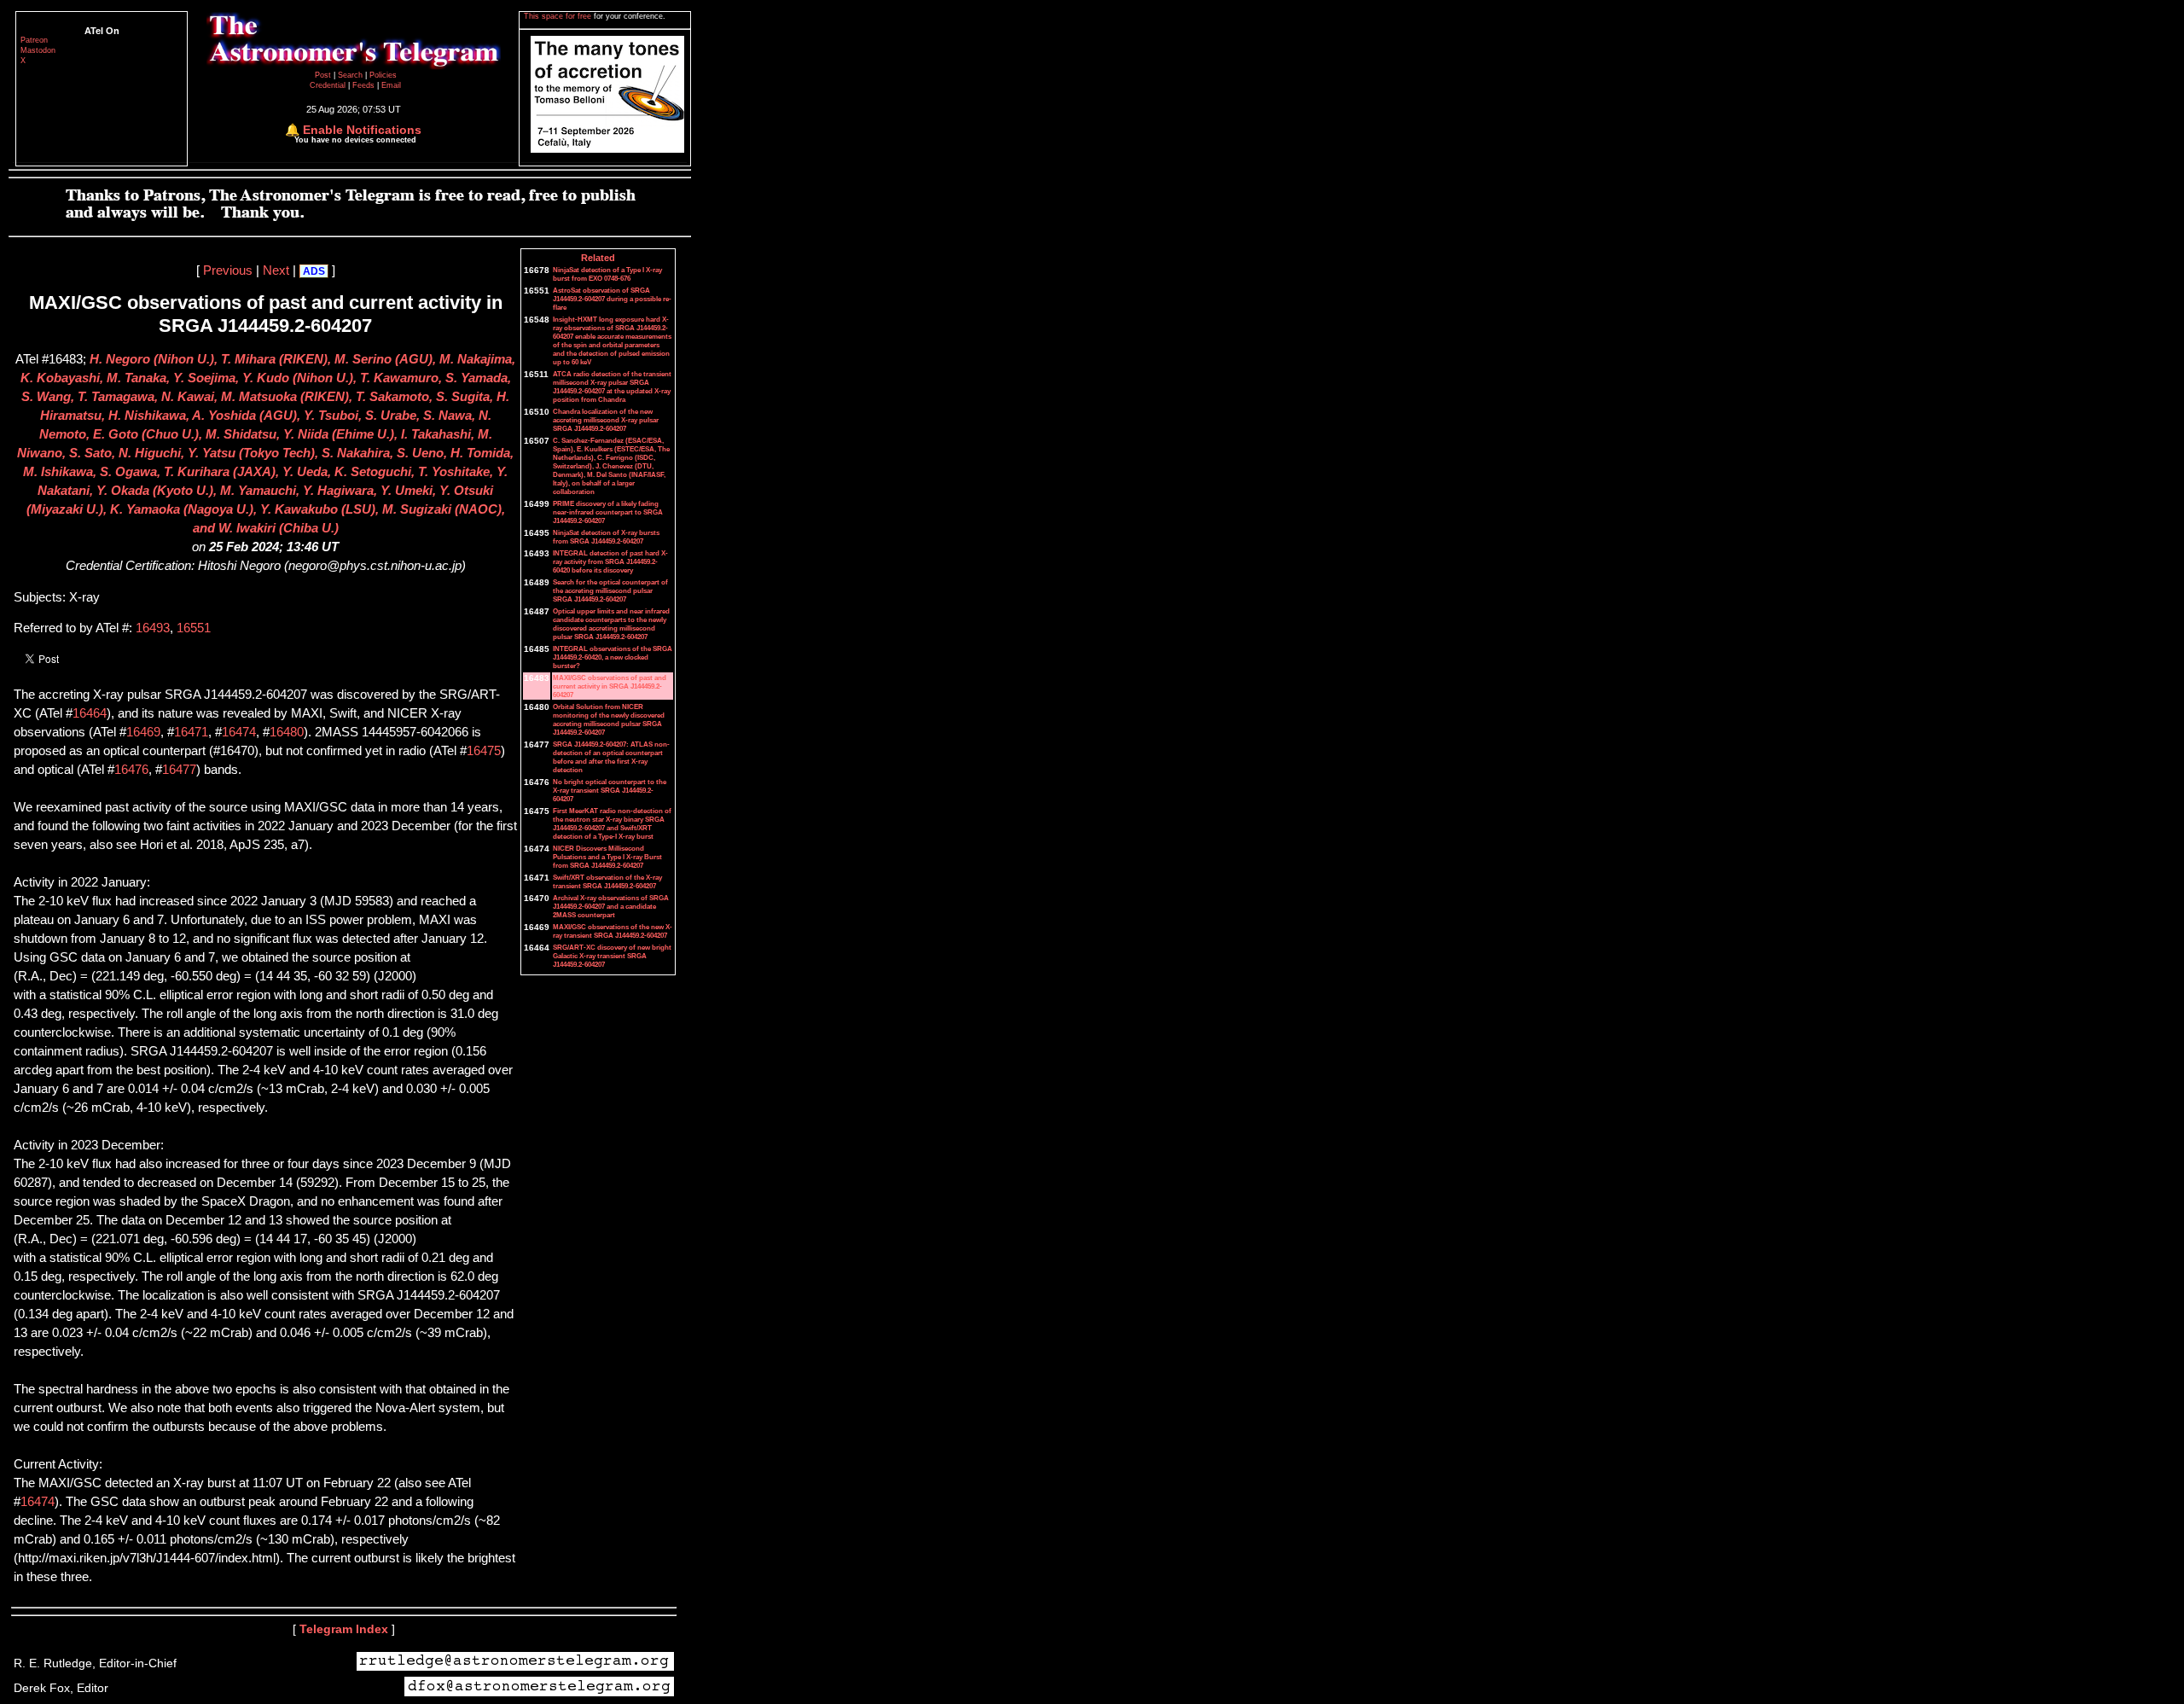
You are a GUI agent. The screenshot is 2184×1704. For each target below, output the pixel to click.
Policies (383, 75)
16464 (90, 713)
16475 (484, 751)
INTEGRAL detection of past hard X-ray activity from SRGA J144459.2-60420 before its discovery (610, 561)
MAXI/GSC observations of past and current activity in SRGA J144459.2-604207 (610, 686)
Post (324, 75)
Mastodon (38, 50)
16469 (143, 732)
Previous (228, 270)
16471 (191, 732)
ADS (314, 271)
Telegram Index (344, 1629)
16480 (287, 732)
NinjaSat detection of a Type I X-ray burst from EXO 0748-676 (607, 274)
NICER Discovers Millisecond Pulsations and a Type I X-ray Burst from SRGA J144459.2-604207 (607, 857)
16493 (153, 628)
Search (351, 75)
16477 (179, 770)
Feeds (363, 85)
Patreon (34, 40)
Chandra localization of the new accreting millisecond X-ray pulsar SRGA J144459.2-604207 (606, 420)
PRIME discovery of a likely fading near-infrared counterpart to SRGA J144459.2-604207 (608, 512)
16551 (194, 628)
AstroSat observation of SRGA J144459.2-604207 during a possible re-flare (612, 299)
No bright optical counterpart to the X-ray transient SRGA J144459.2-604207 (610, 790)
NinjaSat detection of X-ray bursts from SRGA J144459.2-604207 (606, 537)
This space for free (559, 16)
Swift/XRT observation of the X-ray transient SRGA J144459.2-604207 (607, 881)
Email (391, 85)
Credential (329, 85)
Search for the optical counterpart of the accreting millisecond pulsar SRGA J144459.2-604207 (610, 590)
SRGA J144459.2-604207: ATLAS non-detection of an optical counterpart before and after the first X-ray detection (611, 757)
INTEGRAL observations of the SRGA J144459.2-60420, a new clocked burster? (613, 657)
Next (276, 270)
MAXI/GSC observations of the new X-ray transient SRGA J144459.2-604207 (613, 931)
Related (598, 258)
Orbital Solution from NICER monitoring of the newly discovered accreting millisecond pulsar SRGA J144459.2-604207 (609, 719)
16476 (131, 770)
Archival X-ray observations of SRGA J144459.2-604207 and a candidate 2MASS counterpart (611, 906)
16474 (239, 732)
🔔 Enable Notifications (353, 130)
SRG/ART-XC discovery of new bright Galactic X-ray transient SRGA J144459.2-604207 (612, 956)
